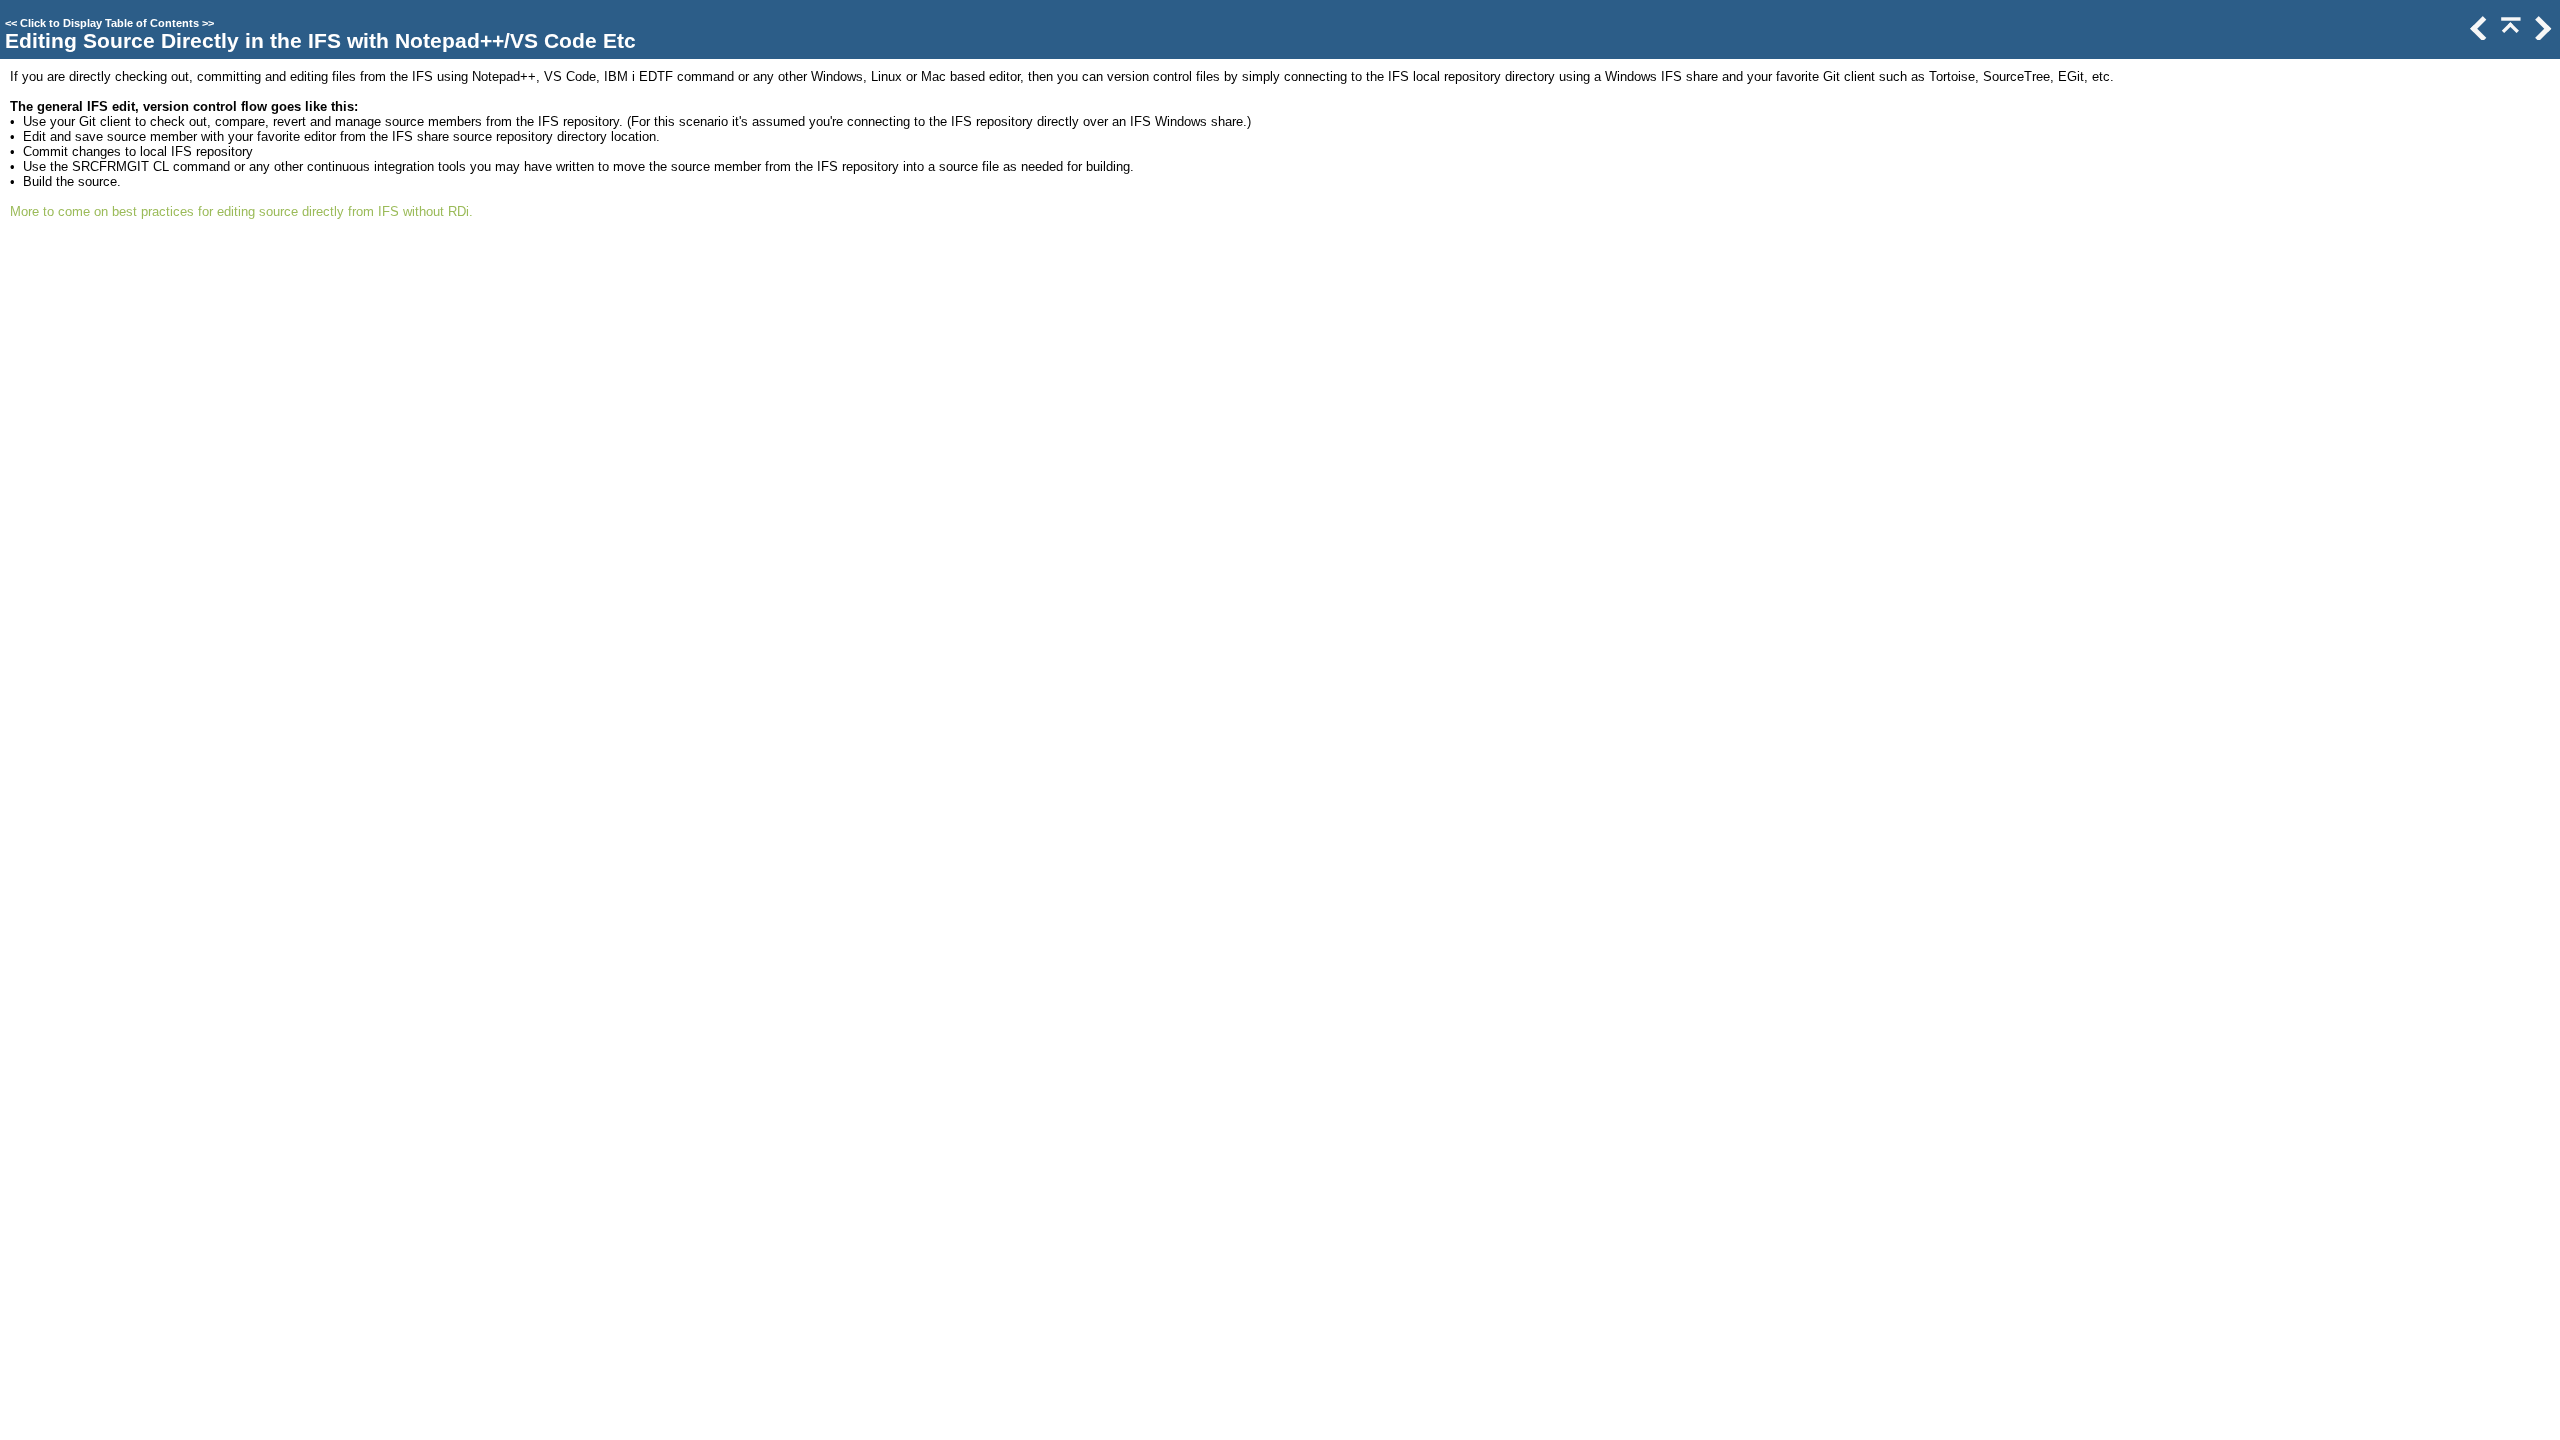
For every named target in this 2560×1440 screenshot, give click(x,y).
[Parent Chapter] (2509, 35)
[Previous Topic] (2477, 35)
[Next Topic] (2541, 35)
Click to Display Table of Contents (109, 23)
